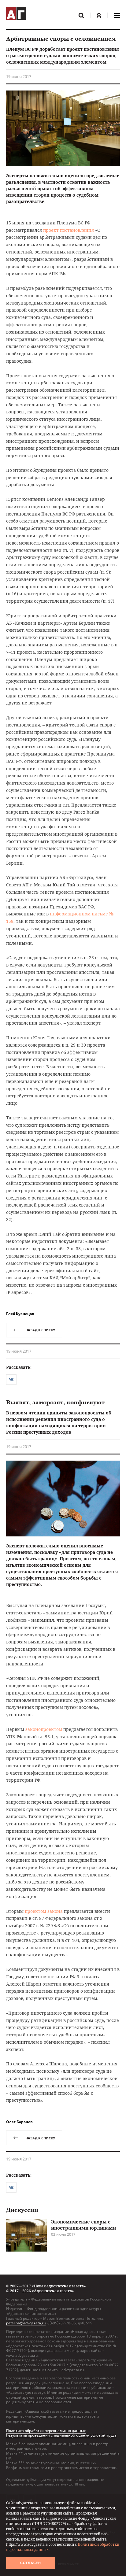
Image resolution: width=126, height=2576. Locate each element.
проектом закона (44, 1911)
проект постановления (69, 230)
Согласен (31, 2563)
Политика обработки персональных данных (46, 2431)
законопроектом (44, 1729)
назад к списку (40, 1330)
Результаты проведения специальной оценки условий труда (61, 2435)
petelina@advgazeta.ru (26, 2323)
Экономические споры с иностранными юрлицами (83, 2225)
